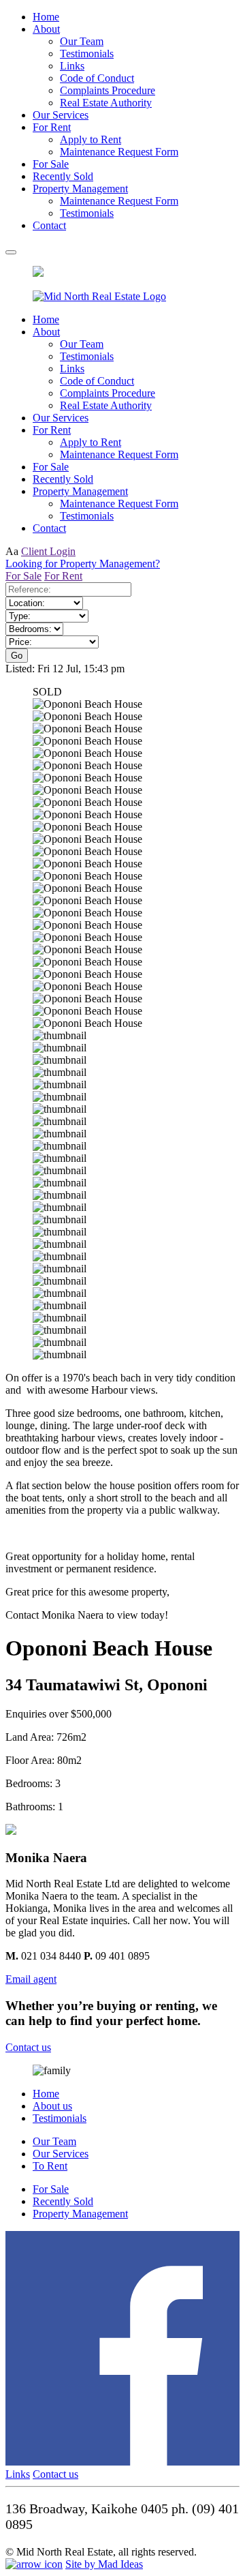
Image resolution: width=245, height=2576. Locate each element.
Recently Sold (63, 176)
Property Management (80, 189)
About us (52, 2106)
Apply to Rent (91, 139)
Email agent (31, 1979)
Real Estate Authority (106, 103)
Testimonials (87, 54)
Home (46, 17)
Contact (49, 225)
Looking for (83, 564)
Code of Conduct (97, 78)
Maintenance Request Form (119, 152)
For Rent (52, 127)
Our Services (61, 115)
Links (72, 66)
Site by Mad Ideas (104, 2564)
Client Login (48, 551)
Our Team (82, 41)
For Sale (51, 164)
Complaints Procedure (108, 90)
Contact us (28, 2047)
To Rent (50, 2166)
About (46, 29)
